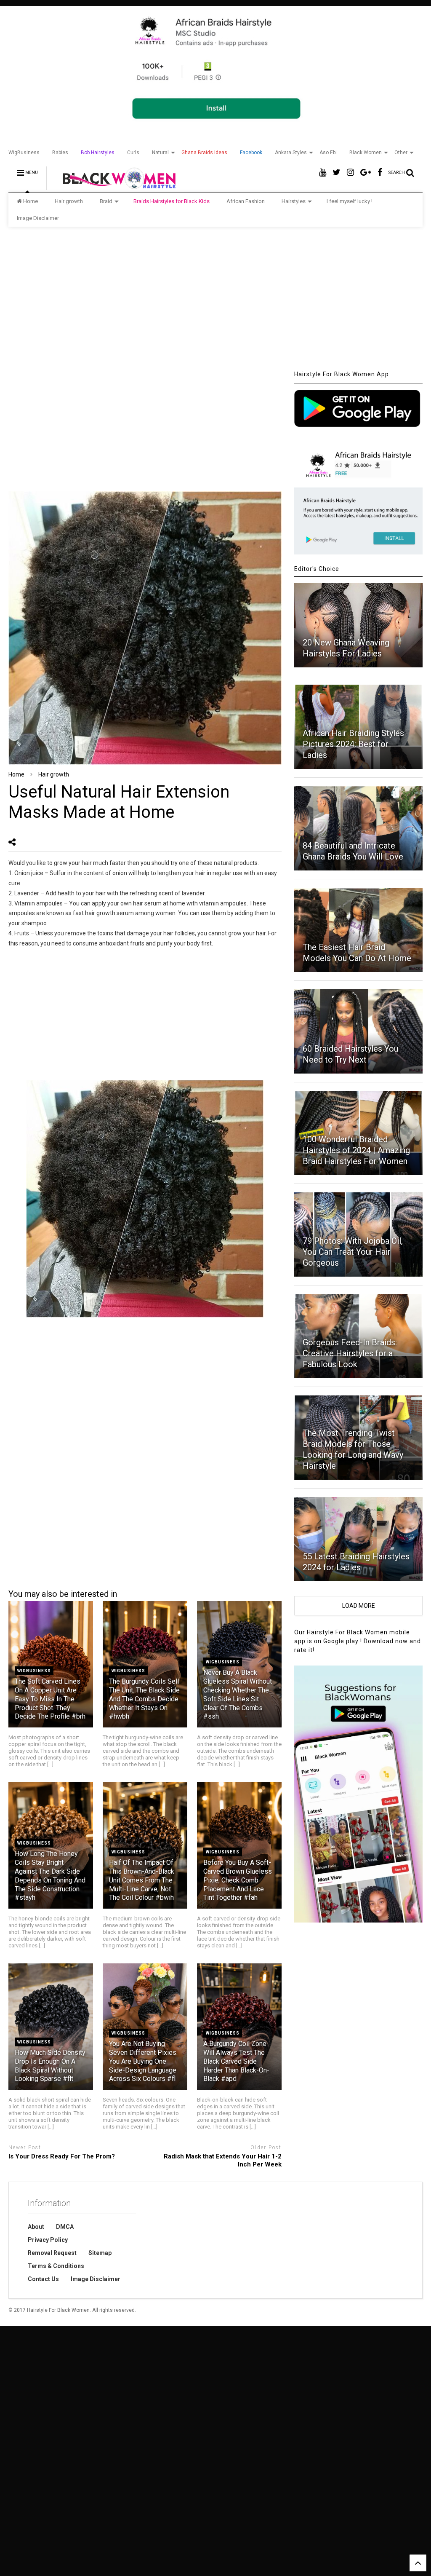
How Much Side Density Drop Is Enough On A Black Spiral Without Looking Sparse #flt (50, 2066)
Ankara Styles (291, 153)
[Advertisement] (215, 298)
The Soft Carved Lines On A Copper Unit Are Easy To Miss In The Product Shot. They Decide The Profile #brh (50, 1699)
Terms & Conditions (56, 2266)
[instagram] (350, 173)
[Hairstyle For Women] (114, 186)
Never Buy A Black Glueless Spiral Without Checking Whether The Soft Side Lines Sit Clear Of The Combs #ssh (238, 1694)
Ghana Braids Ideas (204, 153)
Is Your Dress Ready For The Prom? (62, 2156)
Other (401, 153)
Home (31, 201)
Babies (60, 153)
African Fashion (246, 201)
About (36, 2227)
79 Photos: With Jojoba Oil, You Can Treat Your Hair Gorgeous (353, 1252)
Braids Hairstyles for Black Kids (172, 201)
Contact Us (43, 2279)
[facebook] (380, 173)
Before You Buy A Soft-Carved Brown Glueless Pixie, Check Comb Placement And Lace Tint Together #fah (238, 1880)
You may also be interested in (63, 1594)
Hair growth (69, 201)
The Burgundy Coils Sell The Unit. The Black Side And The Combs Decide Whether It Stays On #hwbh (144, 1699)
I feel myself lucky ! (350, 201)
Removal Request (52, 2253)
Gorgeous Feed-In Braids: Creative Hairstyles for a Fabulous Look (350, 1353)
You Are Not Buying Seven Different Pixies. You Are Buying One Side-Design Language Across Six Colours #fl (143, 2061)
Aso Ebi (328, 153)
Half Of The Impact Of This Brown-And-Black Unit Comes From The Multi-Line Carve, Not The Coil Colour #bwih (142, 1880)
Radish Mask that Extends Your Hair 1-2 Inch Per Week (223, 2161)
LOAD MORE (359, 1606)
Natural (160, 153)
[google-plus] (366, 173)
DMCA (65, 2227)
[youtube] (323, 173)
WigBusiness (24, 153)
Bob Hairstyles (98, 153)
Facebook (251, 153)
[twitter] (337, 173)
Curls (133, 153)
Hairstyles (294, 201)
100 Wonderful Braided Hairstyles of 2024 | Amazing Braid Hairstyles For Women (356, 1150)
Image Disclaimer (38, 218)
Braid (106, 201)
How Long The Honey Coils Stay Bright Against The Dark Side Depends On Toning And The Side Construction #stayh (50, 1876)
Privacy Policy (48, 2240)
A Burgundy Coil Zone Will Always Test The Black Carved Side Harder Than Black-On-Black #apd (236, 2061)
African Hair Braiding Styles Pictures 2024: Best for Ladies (353, 744)
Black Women (366, 153)
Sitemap (100, 2253)
